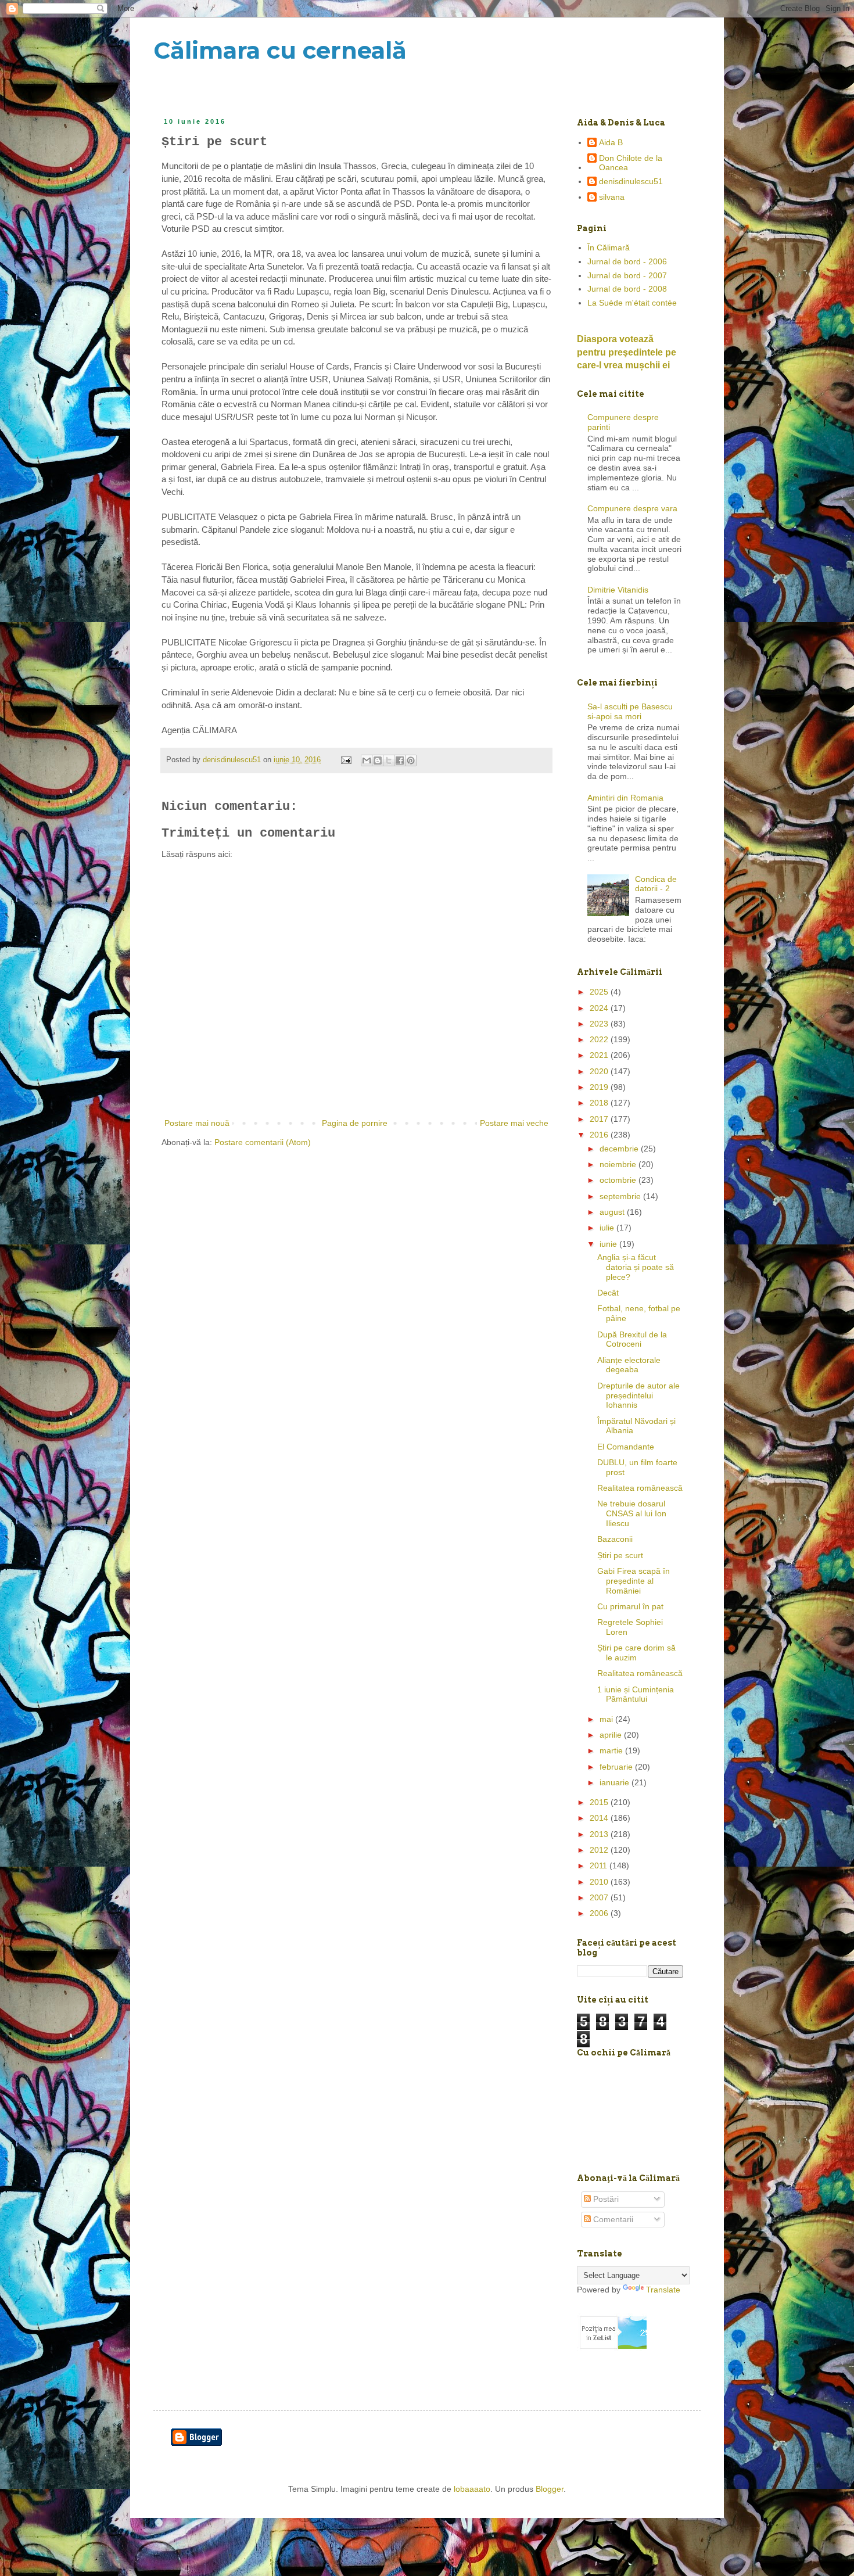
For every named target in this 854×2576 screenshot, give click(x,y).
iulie (608, 1228)
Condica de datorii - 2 (656, 884)
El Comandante (626, 1447)
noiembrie (619, 1164)
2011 (600, 1865)
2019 (600, 1087)
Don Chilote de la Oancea (631, 163)
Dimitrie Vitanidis (618, 590)
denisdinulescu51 (631, 181)
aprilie (612, 1735)
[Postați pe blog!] (378, 760)
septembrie (621, 1196)
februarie (617, 1767)
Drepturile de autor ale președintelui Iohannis (638, 1395)
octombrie (619, 1180)
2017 (600, 1119)
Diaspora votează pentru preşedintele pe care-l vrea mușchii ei (627, 352)
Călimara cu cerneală (280, 50)
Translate (663, 2290)
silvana (612, 197)
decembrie (620, 1149)
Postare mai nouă (197, 1123)
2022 (600, 1039)
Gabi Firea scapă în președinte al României (634, 1581)
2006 (600, 1913)
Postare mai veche (514, 1123)
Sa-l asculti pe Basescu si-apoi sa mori (630, 711)
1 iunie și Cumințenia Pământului (636, 1694)
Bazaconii (615, 1539)
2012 (600, 1850)
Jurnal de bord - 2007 (627, 275)
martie (612, 1750)
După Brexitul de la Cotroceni (632, 1339)
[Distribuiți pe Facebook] (400, 760)
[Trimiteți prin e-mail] (367, 760)
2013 (600, 1834)
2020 (600, 1071)
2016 (600, 1135)
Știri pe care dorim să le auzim (636, 1653)
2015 (600, 1802)
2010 (600, 1882)
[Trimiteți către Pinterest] (411, 760)
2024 (600, 1008)
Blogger (550, 2489)
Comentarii (612, 2219)
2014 (600, 1818)
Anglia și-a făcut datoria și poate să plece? (636, 1267)
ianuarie (616, 1782)
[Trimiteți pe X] (389, 760)
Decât (608, 1293)
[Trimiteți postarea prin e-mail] (346, 760)
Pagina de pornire (355, 1123)
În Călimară (609, 247)
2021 (600, 1055)
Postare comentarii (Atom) (263, 1142)
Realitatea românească (640, 1488)
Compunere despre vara (632, 508)
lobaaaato (472, 2489)
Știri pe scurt (620, 1555)
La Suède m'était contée (632, 303)
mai (607, 1719)
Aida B (611, 142)
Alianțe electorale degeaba (629, 1365)
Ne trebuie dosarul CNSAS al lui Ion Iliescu (632, 1513)
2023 (600, 1024)
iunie (609, 1244)
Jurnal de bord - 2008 (627, 289)
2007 (600, 1897)
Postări (605, 2199)
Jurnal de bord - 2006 (627, 261)
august (613, 1212)
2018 (600, 1103)
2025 (600, 992)
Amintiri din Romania (625, 798)
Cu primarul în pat (630, 1606)
